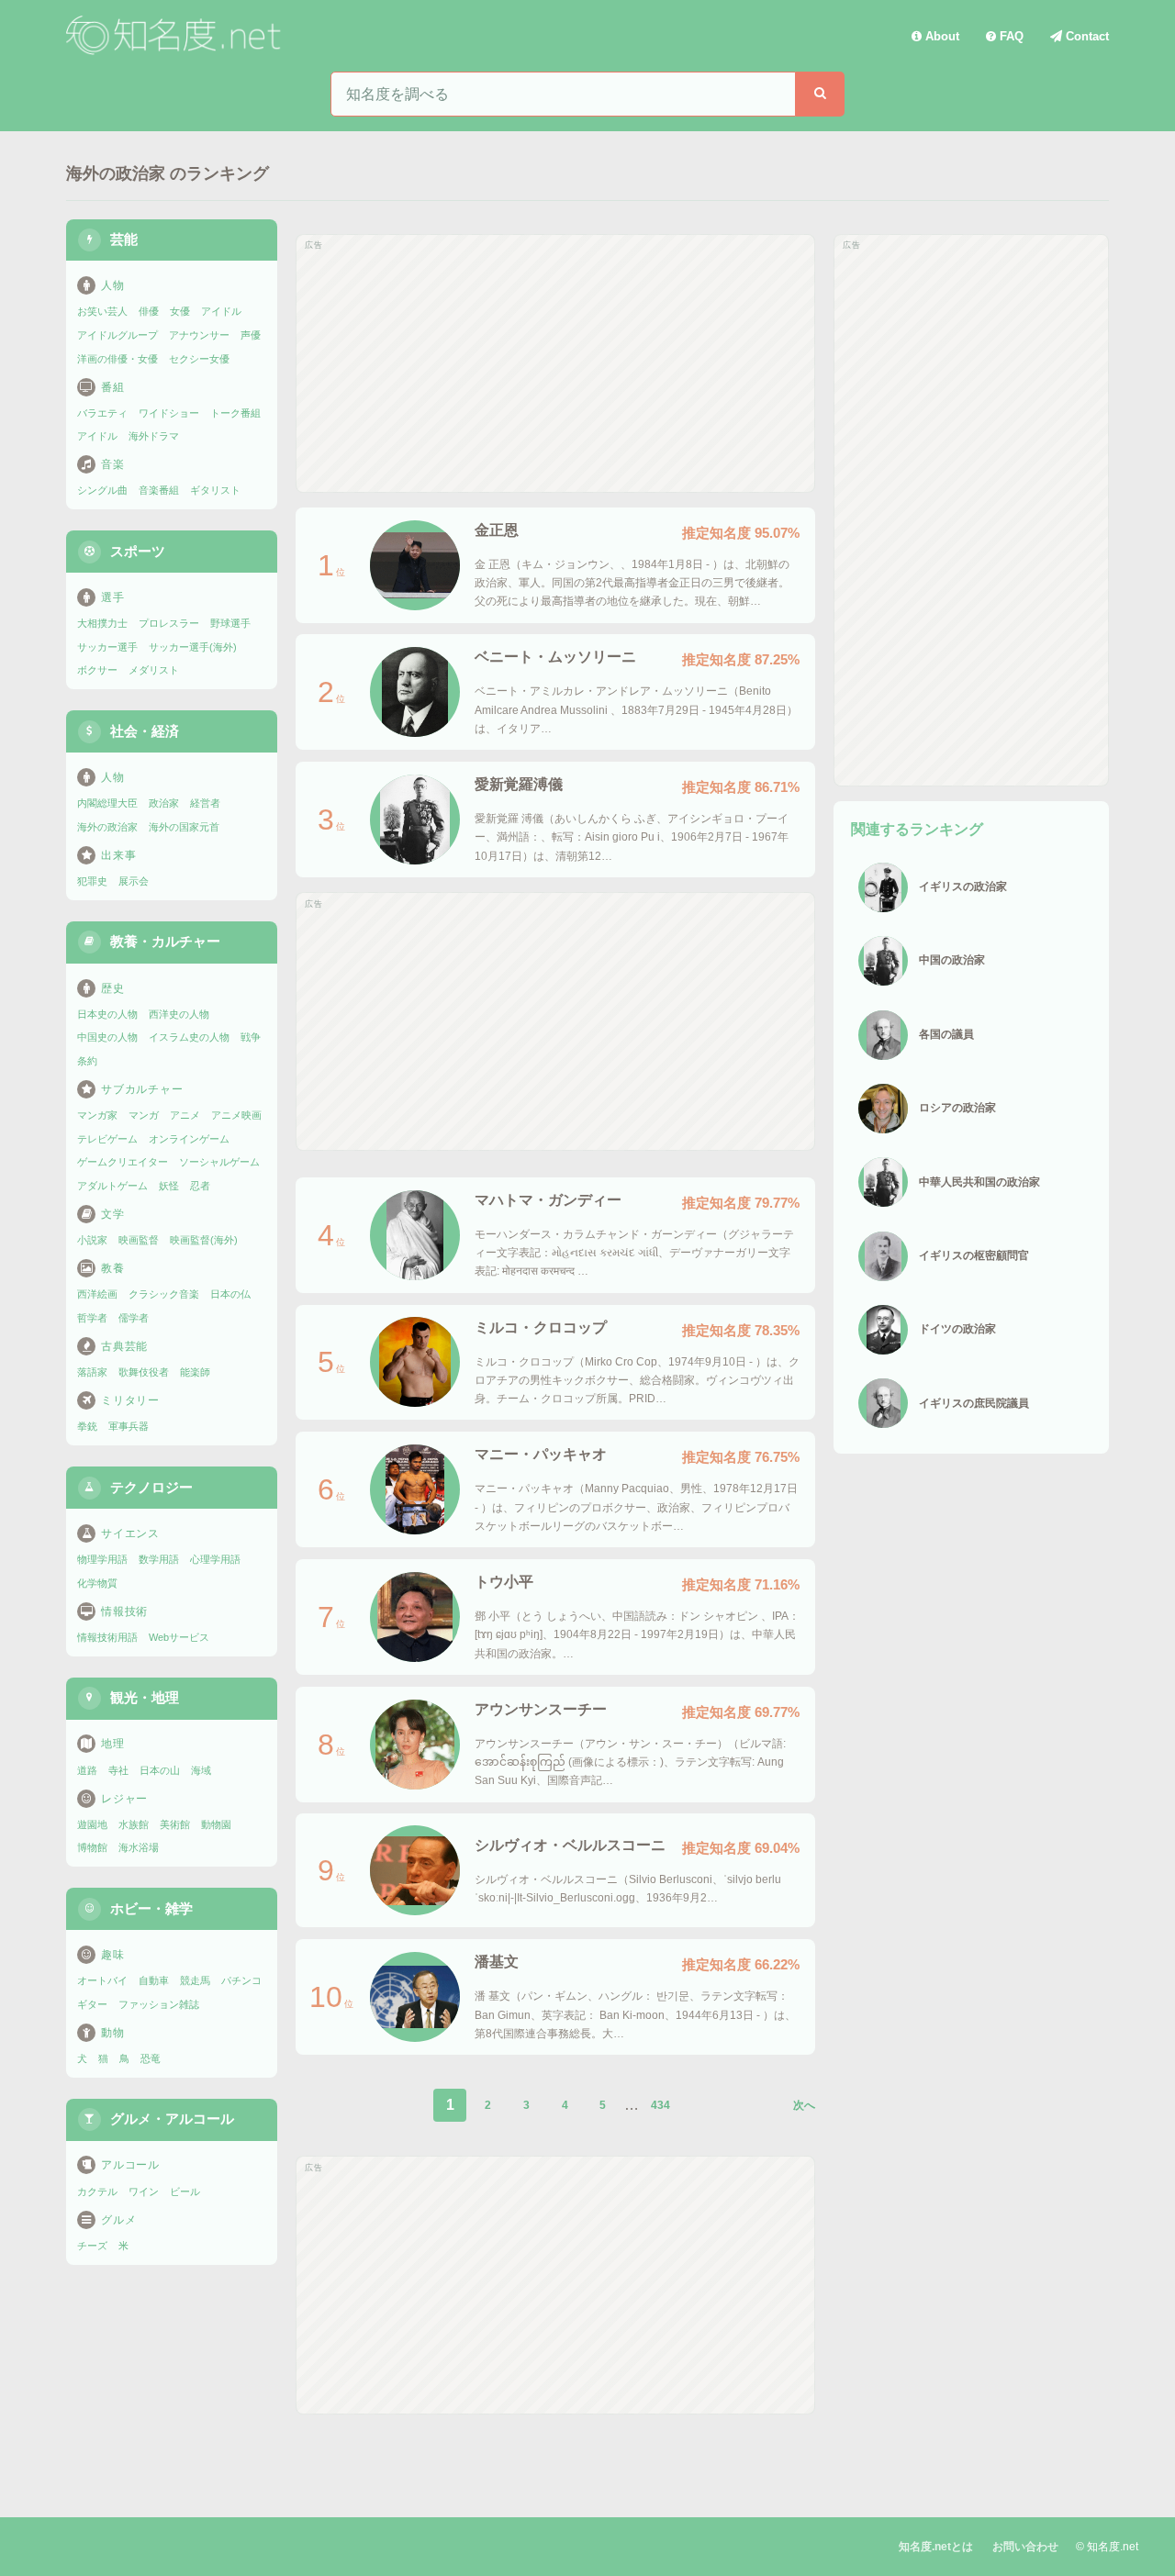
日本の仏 (230, 1294)
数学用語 (159, 1559)
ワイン (144, 2191)
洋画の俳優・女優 (117, 359)
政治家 (164, 803)
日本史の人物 (107, 1014)
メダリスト (154, 670)
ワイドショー (169, 413)
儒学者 (134, 1318)
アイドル (221, 311)
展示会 (134, 881)
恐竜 (151, 2058)
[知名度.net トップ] (176, 36)
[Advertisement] (555, 363)
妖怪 (169, 1186)
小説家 (92, 1240)
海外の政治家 (107, 827)
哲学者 (92, 1318)
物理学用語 (102, 1559)
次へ (804, 2105)
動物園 (216, 1824)
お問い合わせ (1025, 2547)
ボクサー (97, 670)
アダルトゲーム (112, 1186)
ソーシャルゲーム (219, 1162)
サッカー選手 (107, 647)
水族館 (134, 1824)
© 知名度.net (1107, 2547)
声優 (251, 335)
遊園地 (92, 1824)
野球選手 (230, 623)
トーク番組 (235, 413)
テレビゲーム (107, 1139)
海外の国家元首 (184, 827)
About (940, 36)
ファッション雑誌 (159, 2004)
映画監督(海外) (204, 1240)
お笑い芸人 (102, 311)
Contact (1085, 36)
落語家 (92, 1372)
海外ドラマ (154, 436)
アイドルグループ (117, 335)
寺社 (118, 1770)
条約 (87, 1061)
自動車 (154, 1980)
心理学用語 (215, 1559)
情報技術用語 (107, 1637)
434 (660, 2105)
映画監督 (139, 1240)
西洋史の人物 (179, 1014)
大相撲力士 (102, 623)
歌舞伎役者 (144, 1372)
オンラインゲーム (189, 1139)
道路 (87, 1770)
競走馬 (195, 1980)
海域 (201, 1770)
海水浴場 (139, 1847)
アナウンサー (199, 335)
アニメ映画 (236, 1115)
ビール (185, 2191)
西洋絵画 (97, 1294)
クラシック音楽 (164, 1294)
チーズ (92, 2246)
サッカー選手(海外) (193, 647)
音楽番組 (159, 490)
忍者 (200, 1186)
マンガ (144, 1115)
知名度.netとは (936, 2547)
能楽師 (195, 1372)
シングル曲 (102, 490)
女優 (180, 311)
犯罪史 (92, 881)
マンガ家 (97, 1115)
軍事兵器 (129, 1426)
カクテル (97, 2191)
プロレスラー (169, 623)
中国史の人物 (107, 1037)
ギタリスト (215, 490)
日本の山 (160, 1770)
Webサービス (179, 1637)
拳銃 (87, 1426)
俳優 (149, 311)
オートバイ (102, 1980)
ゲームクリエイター (123, 1162)
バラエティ (102, 413)
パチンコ (241, 1980)
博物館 (92, 1847)
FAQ (1010, 36)
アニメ (185, 1115)
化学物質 (97, 1583)
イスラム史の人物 (189, 1037)
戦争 (251, 1037)
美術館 (175, 1824)
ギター (92, 2004)
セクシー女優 (199, 359)
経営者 (205, 803)
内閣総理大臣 (107, 803)
